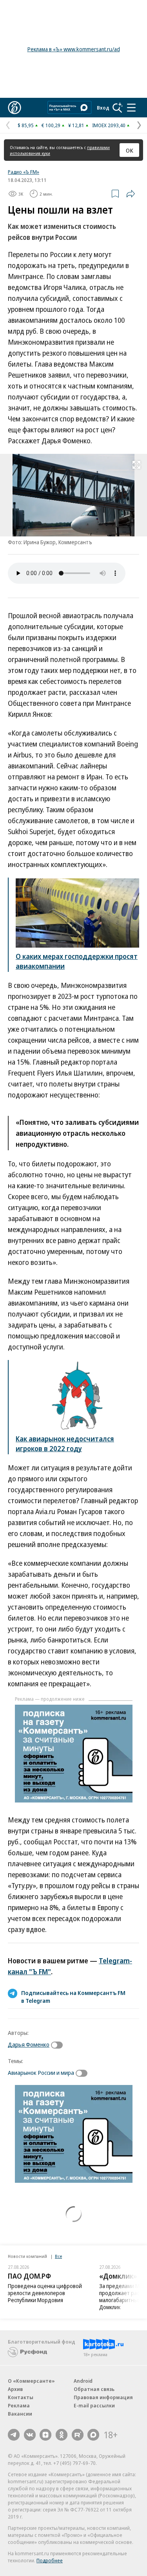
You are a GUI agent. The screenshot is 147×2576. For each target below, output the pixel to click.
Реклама (19, 2405)
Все (58, 2256)
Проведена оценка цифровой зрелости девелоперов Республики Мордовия (45, 2293)
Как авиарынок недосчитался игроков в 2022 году (65, 1444)
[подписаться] (59, 2045)
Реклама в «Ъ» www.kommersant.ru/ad (74, 49)
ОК (130, 150)
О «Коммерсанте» (31, 2381)
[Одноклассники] (62, 2435)
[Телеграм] (14, 2435)
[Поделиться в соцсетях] (131, 194)
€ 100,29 (51, 125)
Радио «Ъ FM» (24, 172)
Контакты (21, 2397)
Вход (103, 108)
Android (83, 2381)
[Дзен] (45, 2435)
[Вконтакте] (30, 2435)
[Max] (93, 2435)
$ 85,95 (26, 125)
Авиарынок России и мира (41, 2072)
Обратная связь (94, 2389)
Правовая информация (103, 2397)
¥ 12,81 (76, 125)
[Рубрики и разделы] (131, 108)
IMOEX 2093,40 (109, 125)
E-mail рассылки (94, 2405)
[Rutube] (78, 2435)
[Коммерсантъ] (15, 108)
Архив (15, 2389)
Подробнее (50, 2560)
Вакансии (20, 2414)
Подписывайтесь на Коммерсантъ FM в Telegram (73, 1997)
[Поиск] (118, 108)
